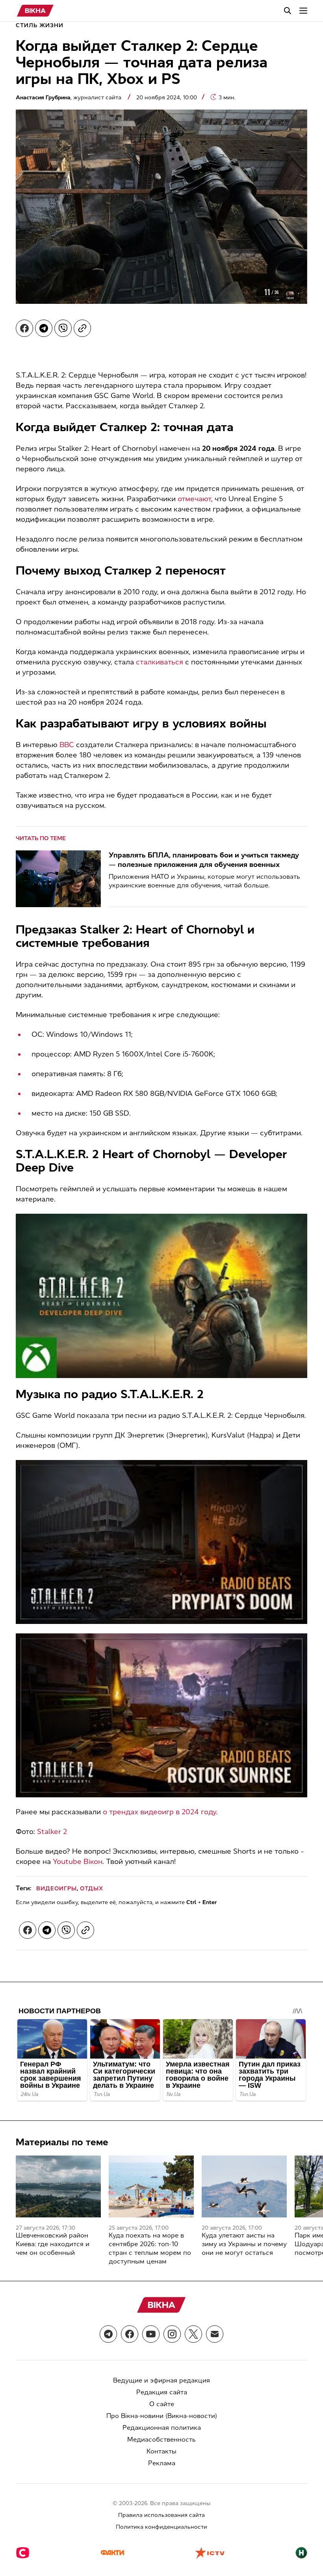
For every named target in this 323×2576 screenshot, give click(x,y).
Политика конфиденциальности (161, 2527)
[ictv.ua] (210, 2554)
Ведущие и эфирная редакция (161, 2380)
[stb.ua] (23, 2554)
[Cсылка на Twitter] (193, 2334)
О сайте (162, 2404)
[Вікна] (35, 11)
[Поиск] (288, 11)
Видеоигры (57, 1889)
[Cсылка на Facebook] (130, 2334)
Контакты (161, 2451)
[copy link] (82, 328)
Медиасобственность (161, 2439)
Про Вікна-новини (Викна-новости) (162, 2416)
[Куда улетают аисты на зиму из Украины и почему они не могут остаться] (244, 2186)
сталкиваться (160, 662)
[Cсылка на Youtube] (151, 2334)
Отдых (92, 1889)
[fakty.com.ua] (112, 2554)
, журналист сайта (69, 98)
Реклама (162, 2463)
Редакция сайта (162, 2392)
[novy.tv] (301, 2554)
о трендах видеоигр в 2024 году (160, 1812)
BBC (67, 745)
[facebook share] (24, 328)
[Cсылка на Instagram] (172, 2334)
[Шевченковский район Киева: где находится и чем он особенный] (58, 2186)
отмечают (194, 499)
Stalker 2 (52, 1832)
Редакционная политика (162, 2428)
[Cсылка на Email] (215, 2334)
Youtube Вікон (78, 1862)
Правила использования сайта (161, 2515)
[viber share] (63, 328)
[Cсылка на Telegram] (108, 2334)
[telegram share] (44, 328)
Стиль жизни (40, 25)
